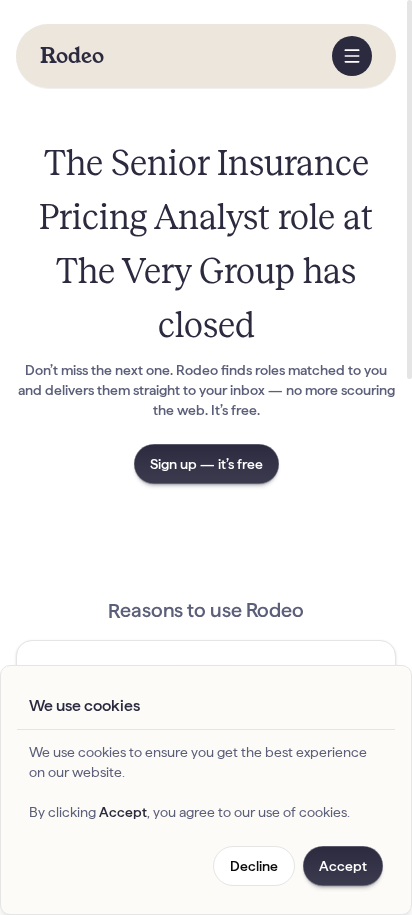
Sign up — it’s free (206, 464)
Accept (343, 866)
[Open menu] (352, 56)
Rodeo (72, 56)
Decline (254, 866)
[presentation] (206, 457)
